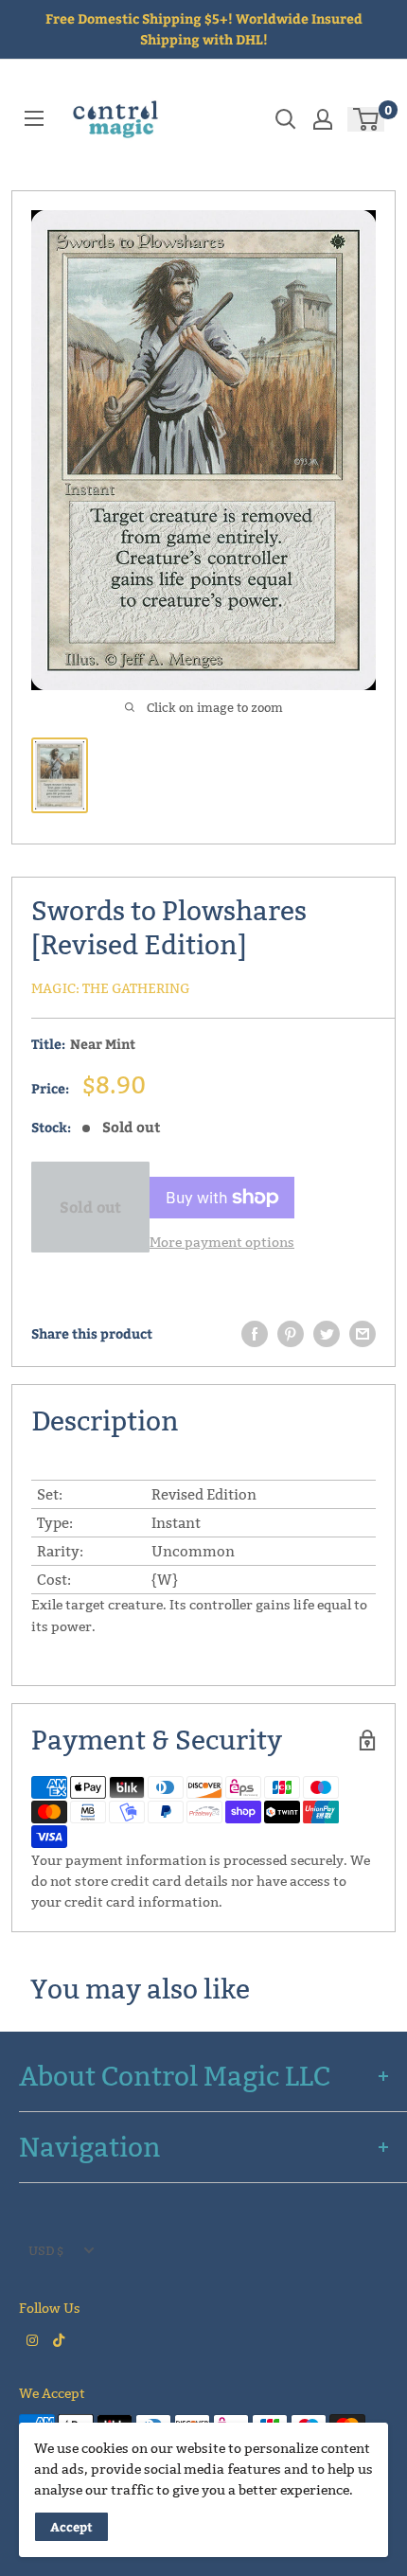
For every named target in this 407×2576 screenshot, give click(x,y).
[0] (367, 119)
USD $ (46, 2250)
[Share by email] (363, 1334)
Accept (71, 2527)
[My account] (323, 119)
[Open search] (286, 119)
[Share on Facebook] (255, 1334)
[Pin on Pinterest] (291, 1334)
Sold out (90, 1207)
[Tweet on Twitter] (327, 1334)
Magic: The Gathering (111, 988)
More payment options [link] (222, 1242)
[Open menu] (34, 118)
